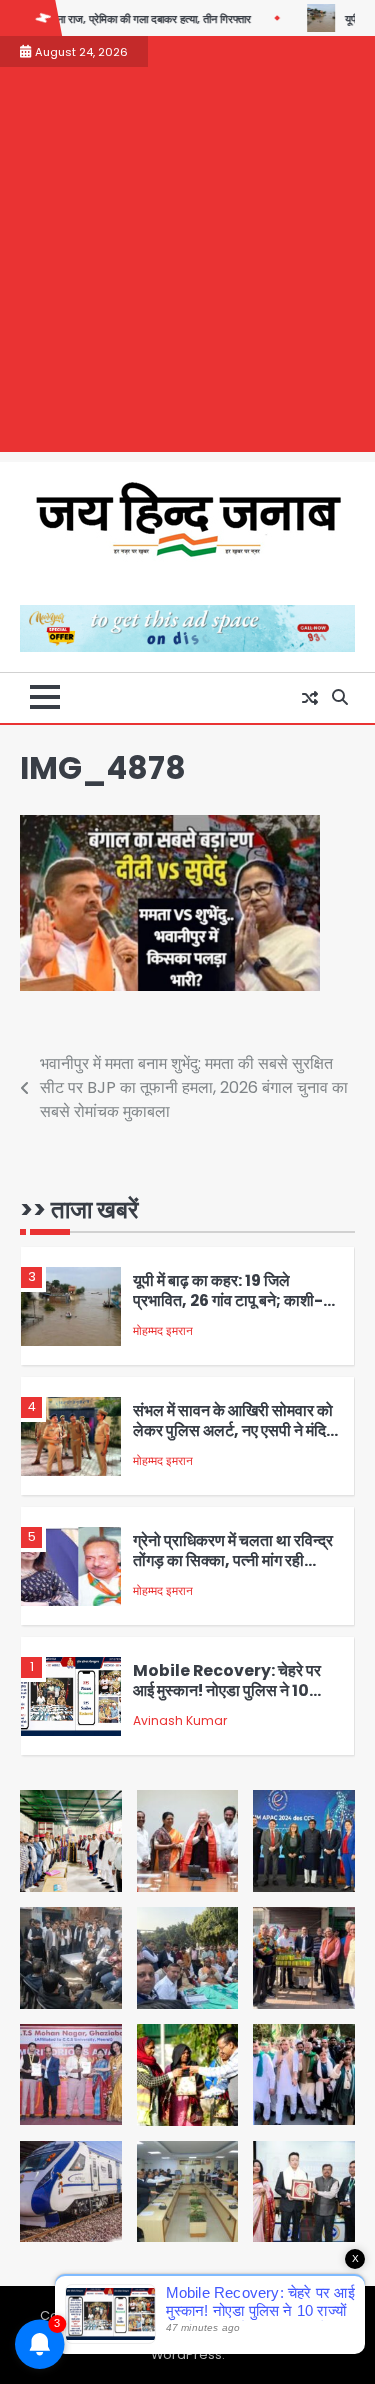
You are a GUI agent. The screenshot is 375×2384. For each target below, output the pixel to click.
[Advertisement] (187, 264)
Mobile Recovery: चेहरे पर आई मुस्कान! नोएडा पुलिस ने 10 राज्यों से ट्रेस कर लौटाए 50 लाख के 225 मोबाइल (235, 1701)
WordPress (186, 2354)
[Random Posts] (310, 698)
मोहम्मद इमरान (163, 1330)
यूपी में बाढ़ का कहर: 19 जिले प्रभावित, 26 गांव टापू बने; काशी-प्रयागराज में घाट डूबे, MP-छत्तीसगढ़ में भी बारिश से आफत (228, 1311)
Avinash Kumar (180, 1720)
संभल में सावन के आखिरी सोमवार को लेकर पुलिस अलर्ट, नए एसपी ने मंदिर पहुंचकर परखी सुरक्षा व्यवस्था (233, 1431)
